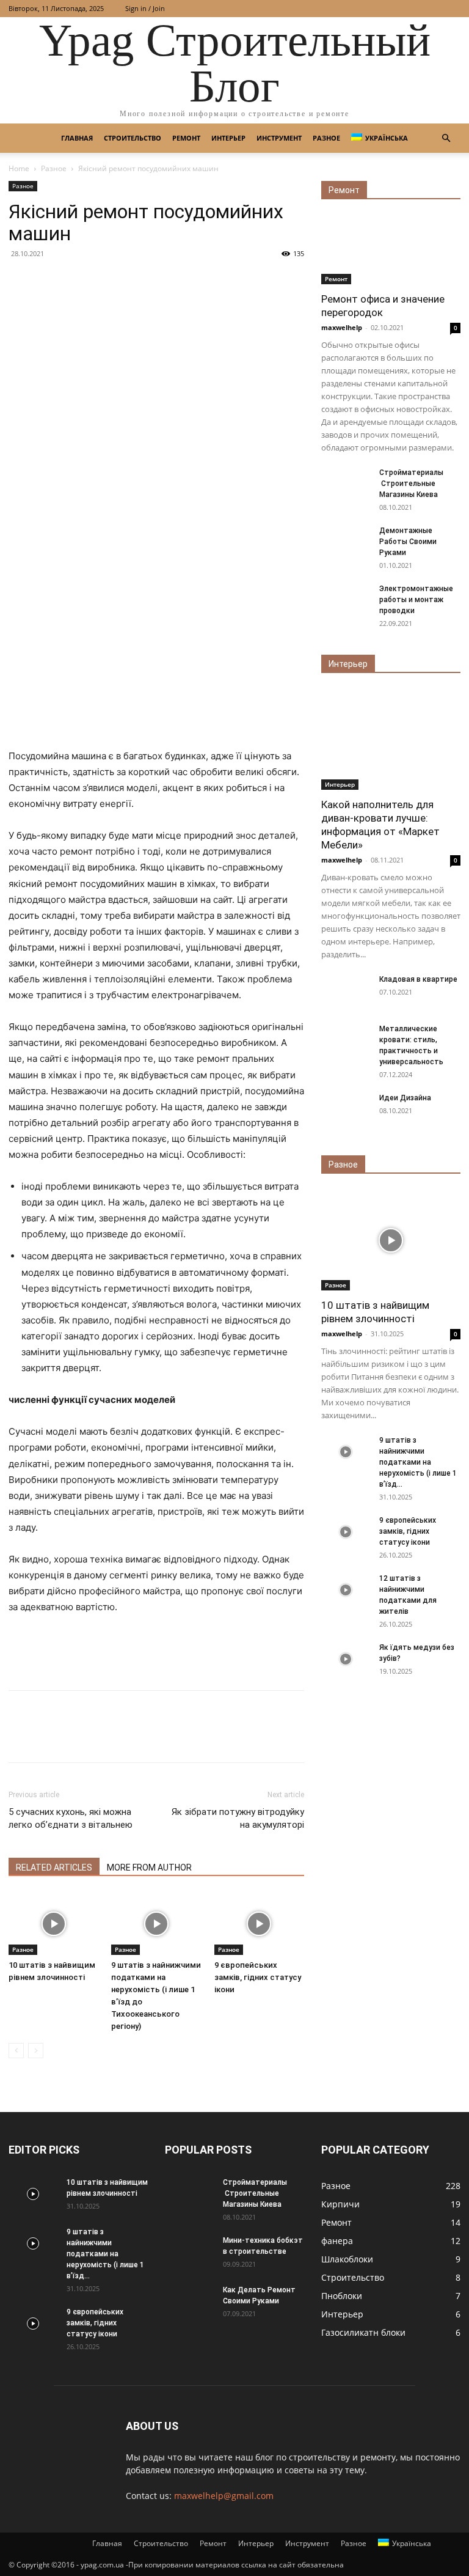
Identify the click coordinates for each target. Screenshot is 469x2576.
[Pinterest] (77, 1737)
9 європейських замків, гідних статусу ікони (258, 1977)
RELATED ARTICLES (54, 1868)
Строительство (133, 138)
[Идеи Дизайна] (346, 1110)
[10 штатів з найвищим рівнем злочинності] (53, 1923)
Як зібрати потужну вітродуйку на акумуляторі (238, 1818)
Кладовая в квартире (418, 979)
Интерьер (228, 138)
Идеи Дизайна (405, 1098)
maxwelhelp (342, 327)
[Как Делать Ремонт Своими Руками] (189, 2302)
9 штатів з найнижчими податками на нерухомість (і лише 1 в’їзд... (418, 1462)
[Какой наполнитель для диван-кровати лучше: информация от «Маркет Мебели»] (391, 739)
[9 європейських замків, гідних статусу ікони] (259, 1923)
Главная (77, 138)
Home (19, 168)
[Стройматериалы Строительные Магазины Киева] (346, 484)
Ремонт (186, 138)
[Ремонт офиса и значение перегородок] (391, 250)
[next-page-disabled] (36, 2051)
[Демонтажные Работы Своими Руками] (346, 542)
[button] (446, 138)
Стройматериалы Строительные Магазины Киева (411, 484)
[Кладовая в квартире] (346, 991)
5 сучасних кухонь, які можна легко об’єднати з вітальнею (71, 1818)
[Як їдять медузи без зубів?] (346, 1659)
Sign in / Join (145, 8)
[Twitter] (49, 1737)
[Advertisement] (156, 504)
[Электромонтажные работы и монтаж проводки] (346, 600)
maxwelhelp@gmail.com (224, 2496)
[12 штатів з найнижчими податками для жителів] (346, 1590)
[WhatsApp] (105, 1737)
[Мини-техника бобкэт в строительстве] (189, 2252)
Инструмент (279, 138)
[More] (134, 1737)
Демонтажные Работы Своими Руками (408, 542)
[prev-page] (16, 2051)
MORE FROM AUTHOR (149, 1868)
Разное (326, 138)
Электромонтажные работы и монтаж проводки (416, 600)
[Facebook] (21, 1737)
